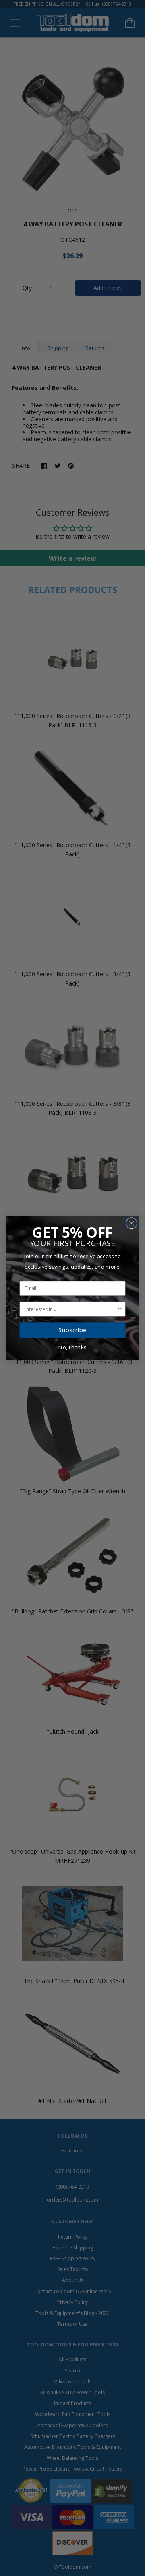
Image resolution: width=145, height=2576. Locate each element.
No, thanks (72, 1347)
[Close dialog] (132, 1223)
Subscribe (72, 1330)
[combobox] (71, 1309)
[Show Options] (120, 1309)
